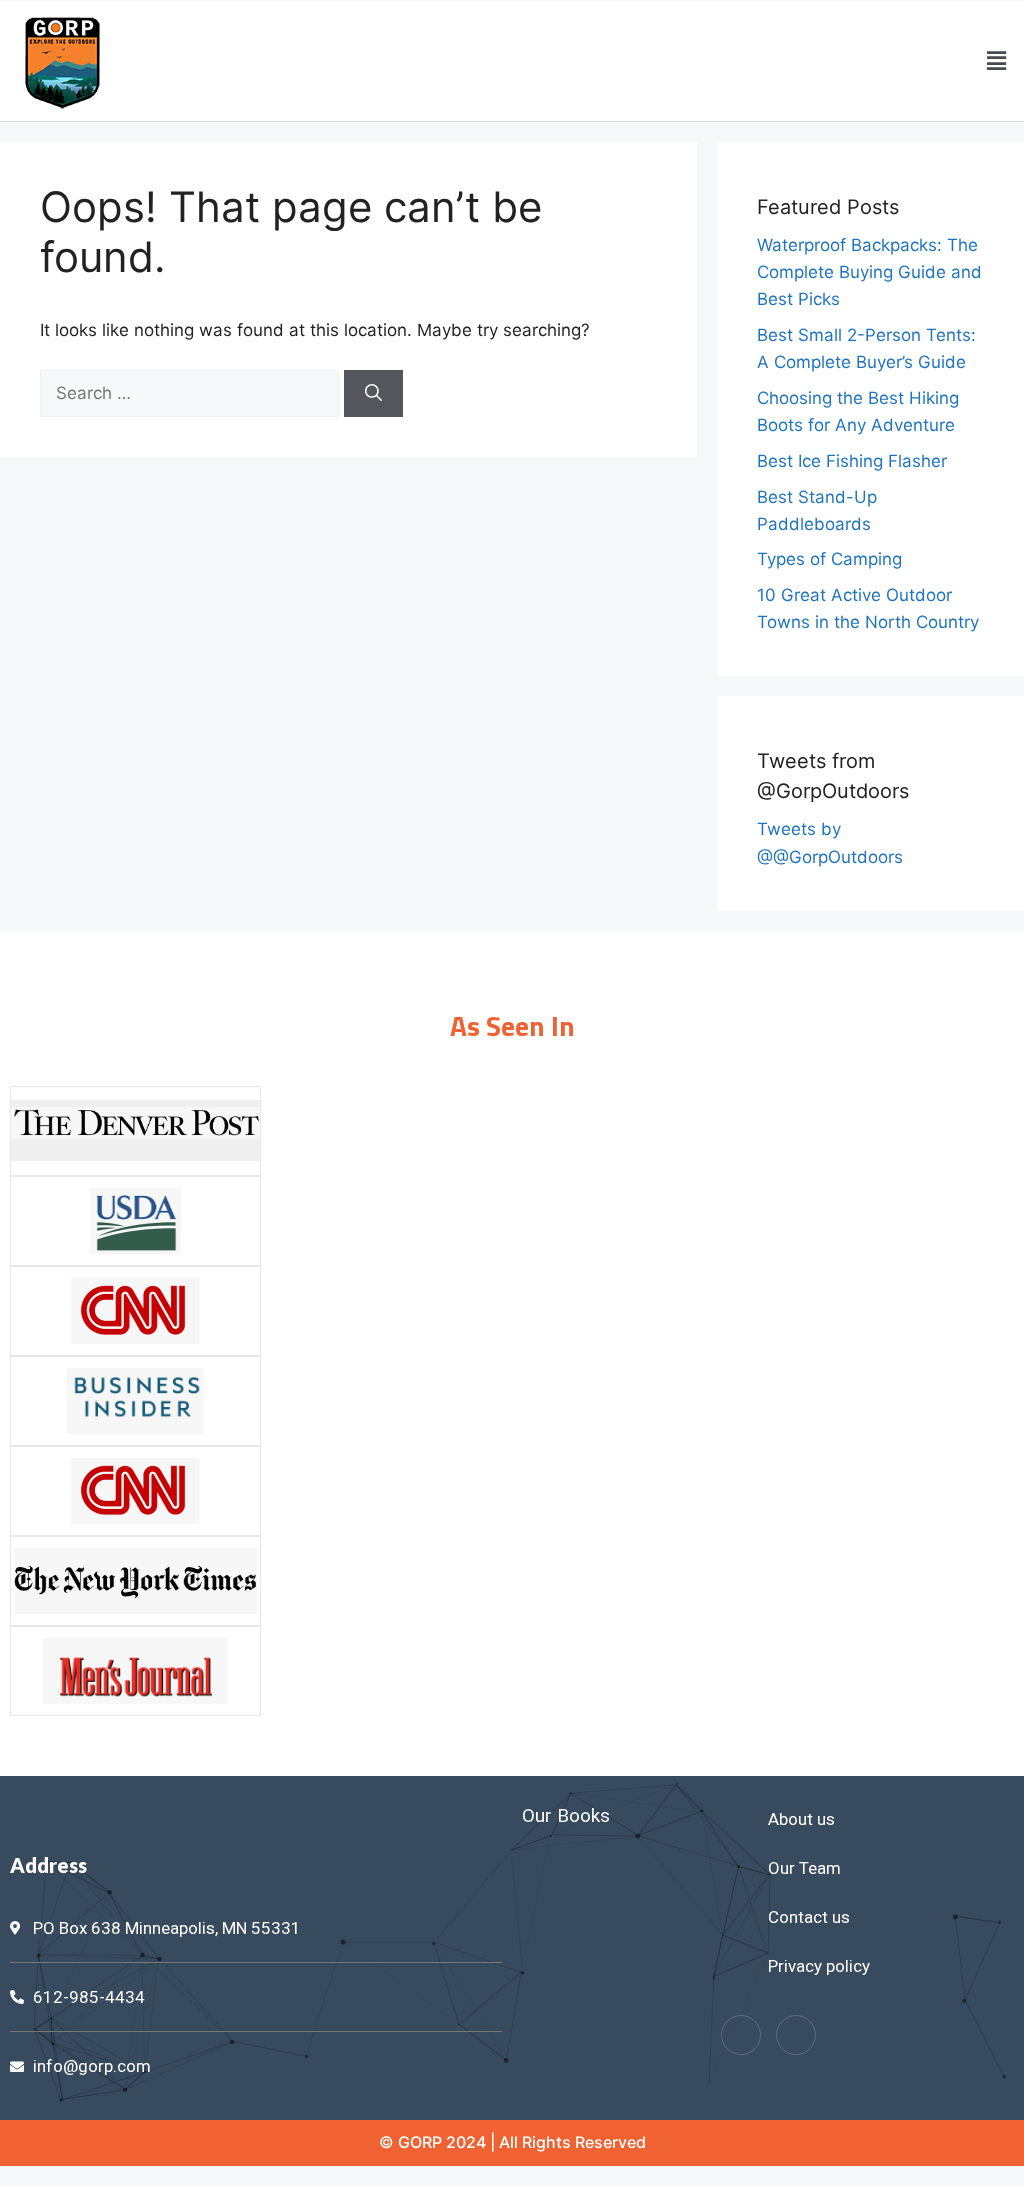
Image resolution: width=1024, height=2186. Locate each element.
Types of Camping (829, 559)
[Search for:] (192, 393)
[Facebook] (741, 2035)
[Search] (373, 394)
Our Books (566, 1815)
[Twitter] (796, 2035)
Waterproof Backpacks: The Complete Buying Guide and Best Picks (869, 272)
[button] (997, 60)
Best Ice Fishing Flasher (852, 461)
